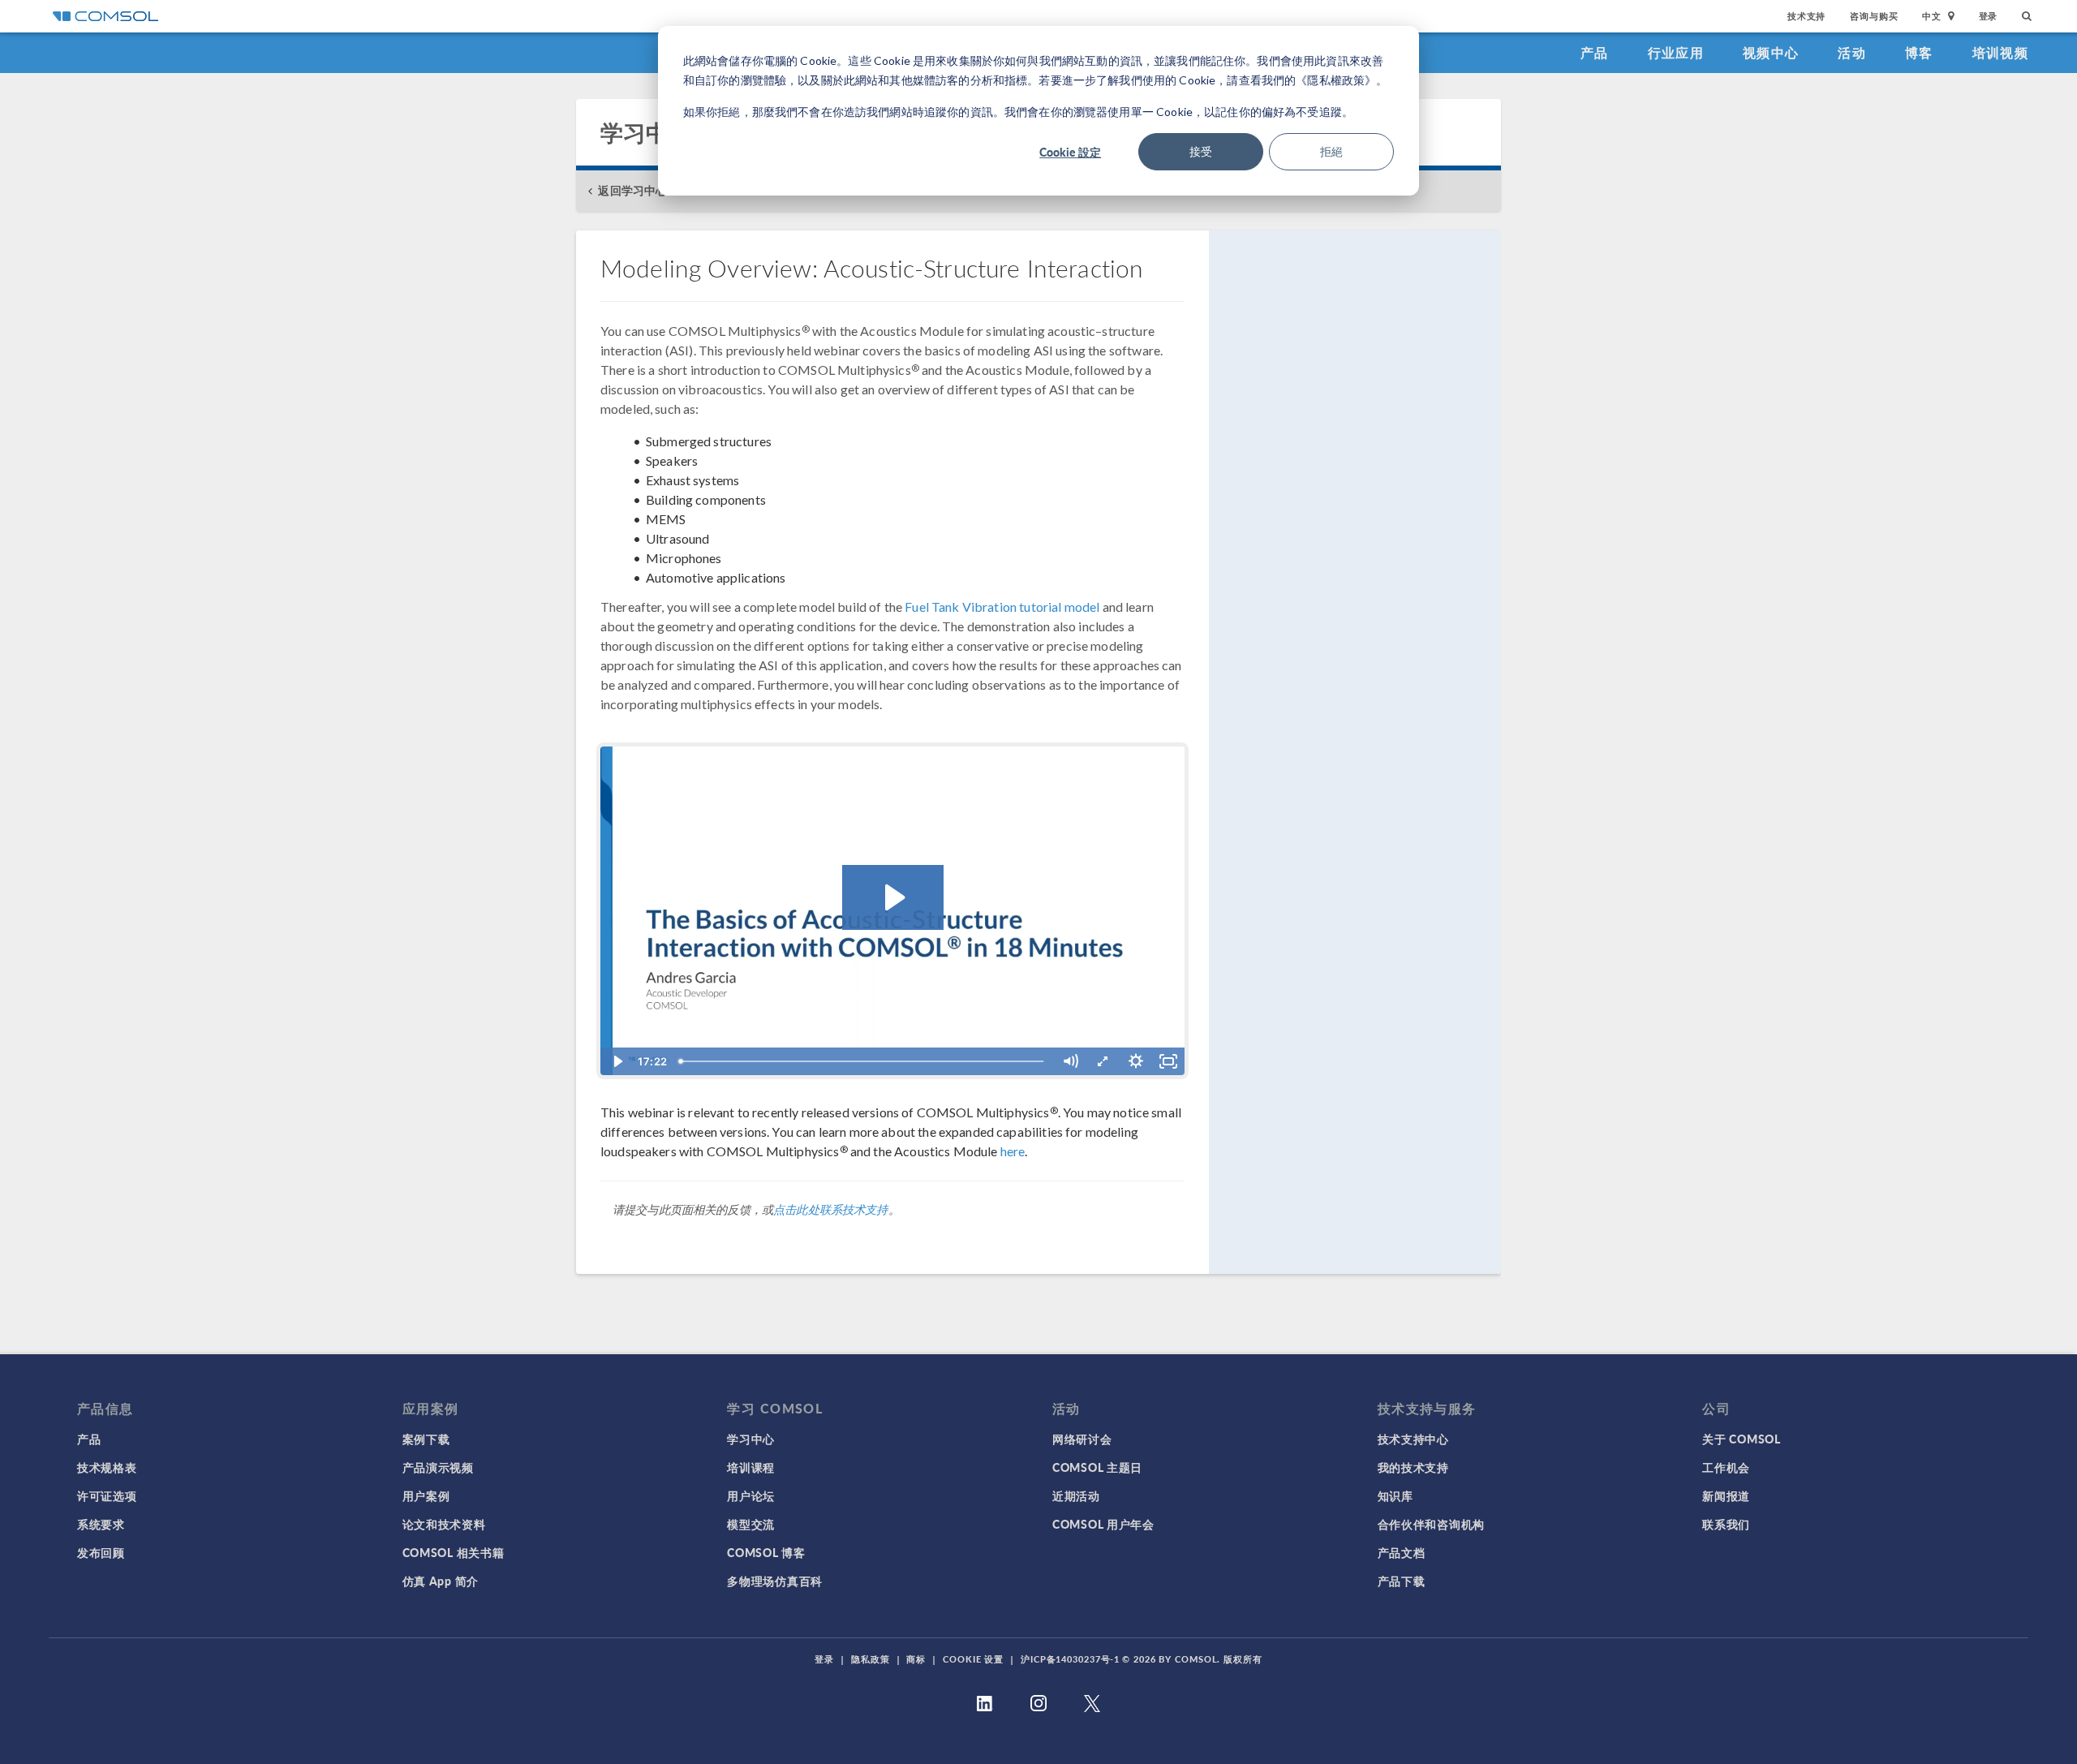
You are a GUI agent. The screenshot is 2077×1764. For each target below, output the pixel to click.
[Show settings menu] (1136, 1061)
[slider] (863, 1061)
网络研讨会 (1082, 1439)
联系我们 (1726, 1524)
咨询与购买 (1874, 16)
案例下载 (426, 1439)
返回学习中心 (632, 190)
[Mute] (1070, 1061)
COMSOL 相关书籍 (454, 1552)
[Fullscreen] (1168, 1061)
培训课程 (751, 1467)
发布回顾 (101, 1552)
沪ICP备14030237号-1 (1070, 1659)
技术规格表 (107, 1467)
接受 (1201, 151)
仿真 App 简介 (441, 1581)
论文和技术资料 (444, 1524)
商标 (916, 1659)
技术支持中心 (1413, 1439)
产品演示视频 (438, 1467)
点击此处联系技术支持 (831, 1209)
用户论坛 (751, 1495)
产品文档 (1402, 1552)
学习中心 (751, 1439)
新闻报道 (1726, 1495)
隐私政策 (871, 1659)
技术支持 (1806, 16)
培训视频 (2000, 52)
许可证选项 (107, 1495)
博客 (1919, 52)
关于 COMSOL (1741, 1439)
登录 (1989, 16)
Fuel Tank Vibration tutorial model (1002, 607)
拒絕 (1331, 151)
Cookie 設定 (1070, 152)
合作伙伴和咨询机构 (1431, 1524)
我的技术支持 (1413, 1467)
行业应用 (1676, 52)
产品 (1595, 52)
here (1013, 1151)
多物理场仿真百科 (775, 1581)
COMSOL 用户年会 (1103, 1524)
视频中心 (1771, 52)
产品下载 (1402, 1581)
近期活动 (1076, 1495)
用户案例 (426, 1495)
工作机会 (1726, 1467)
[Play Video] (617, 1061)
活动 (1852, 52)
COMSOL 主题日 (1097, 1467)
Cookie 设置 (973, 1659)
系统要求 (101, 1524)
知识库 (1395, 1495)
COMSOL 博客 (766, 1552)
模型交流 (751, 1524)
